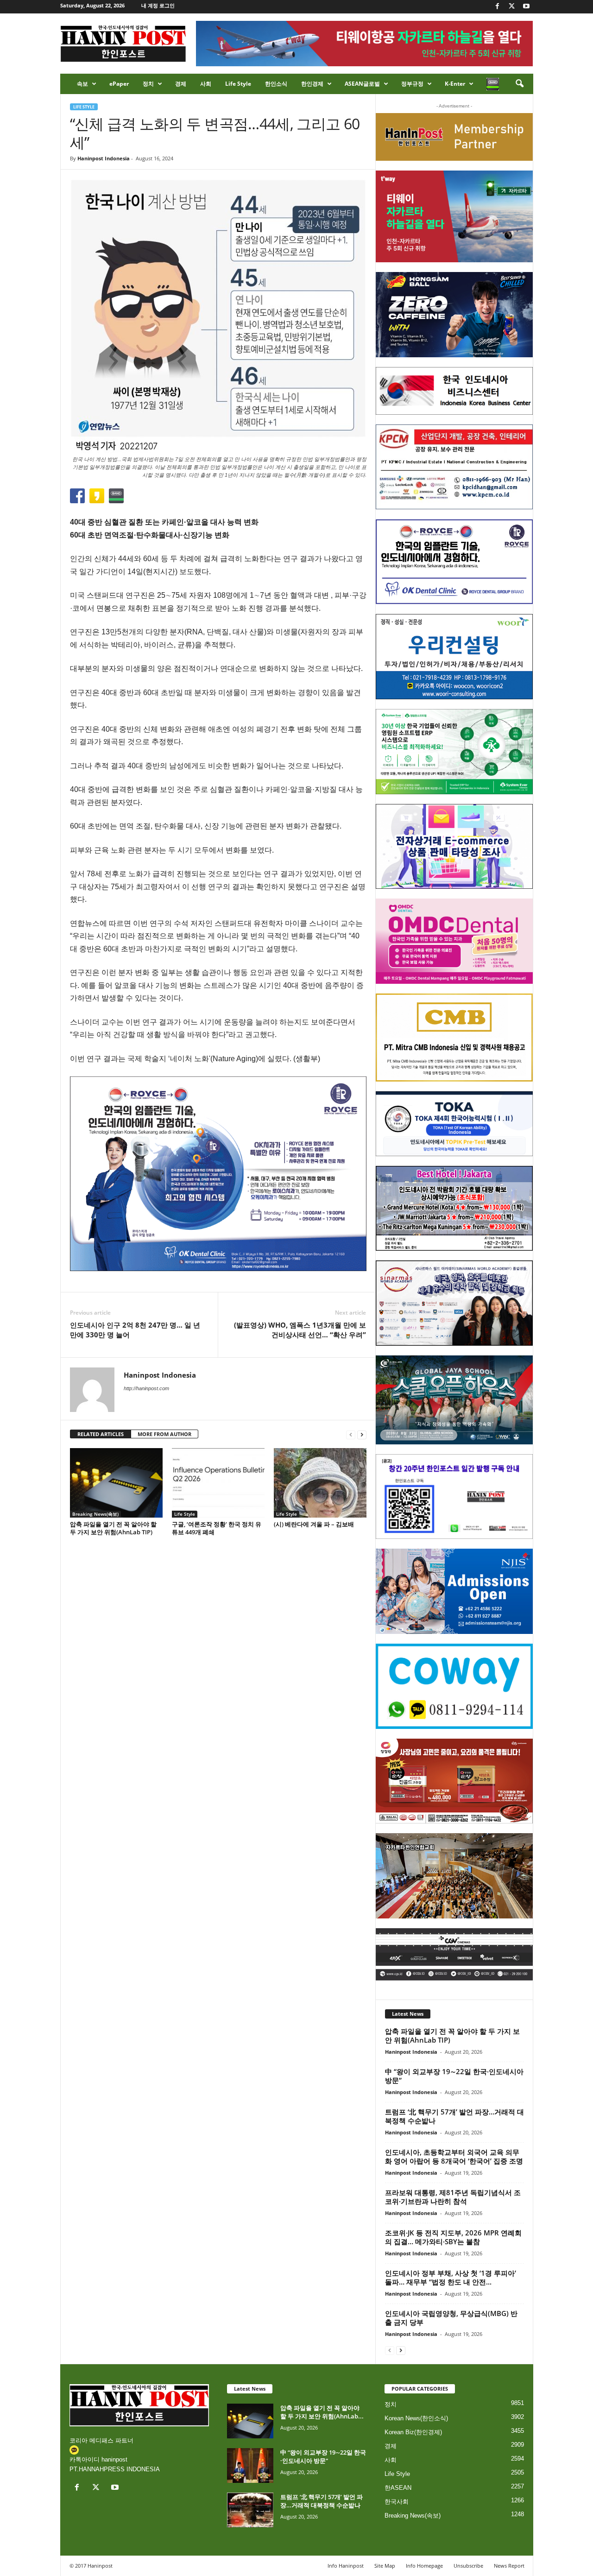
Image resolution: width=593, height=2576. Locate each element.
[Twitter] (512, 7)
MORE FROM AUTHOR (164, 1434)
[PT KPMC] (454, 467)
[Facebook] (498, 7)
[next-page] (362, 1434)
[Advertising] (218, 1173)
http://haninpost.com (146, 1388)
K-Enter (455, 84)
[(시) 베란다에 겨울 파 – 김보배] (320, 1483)
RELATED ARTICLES (101, 1434)
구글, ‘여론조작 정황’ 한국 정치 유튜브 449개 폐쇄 (217, 1528)
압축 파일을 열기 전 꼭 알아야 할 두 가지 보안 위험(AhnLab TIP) (113, 1528)
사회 (206, 84)
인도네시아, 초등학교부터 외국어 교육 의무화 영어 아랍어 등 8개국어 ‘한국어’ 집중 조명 (454, 2156)
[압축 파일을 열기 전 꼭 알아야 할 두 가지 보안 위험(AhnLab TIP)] (116, 1483)
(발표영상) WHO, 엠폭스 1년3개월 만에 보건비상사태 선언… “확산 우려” (300, 1330)
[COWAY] (454, 1686)
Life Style (238, 84)
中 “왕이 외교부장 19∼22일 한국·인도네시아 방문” (454, 2076)
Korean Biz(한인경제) (413, 2432)
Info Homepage (424, 2566)
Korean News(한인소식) (416, 2418)
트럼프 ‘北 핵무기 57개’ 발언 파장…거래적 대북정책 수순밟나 (454, 2116)
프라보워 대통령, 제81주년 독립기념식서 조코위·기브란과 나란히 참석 (453, 2197)
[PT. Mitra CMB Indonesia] (454, 1038)
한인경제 (312, 84)
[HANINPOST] (454, 1497)
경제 (181, 84)
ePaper (119, 84)
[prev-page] (351, 1434)
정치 (148, 84)
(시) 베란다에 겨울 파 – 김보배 (314, 1524)
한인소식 (276, 84)
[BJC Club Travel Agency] (454, 1209)
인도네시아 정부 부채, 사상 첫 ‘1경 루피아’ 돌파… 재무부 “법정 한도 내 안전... (451, 2277)
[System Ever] (454, 752)
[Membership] (454, 137)
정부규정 (412, 84)
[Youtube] (526, 7)
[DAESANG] (454, 1781)
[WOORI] (454, 657)
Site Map (385, 2566)
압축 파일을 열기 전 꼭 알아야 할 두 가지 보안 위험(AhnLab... (322, 2412)
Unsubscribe (468, 2566)
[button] (519, 84)
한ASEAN (398, 2488)
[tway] (454, 216)
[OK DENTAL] (454, 562)
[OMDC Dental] (454, 941)
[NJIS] (454, 1591)
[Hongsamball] (454, 315)
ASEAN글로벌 (362, 84)
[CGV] (454, 1954)
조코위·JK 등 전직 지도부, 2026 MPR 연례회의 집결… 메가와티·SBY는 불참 (453, 2237)
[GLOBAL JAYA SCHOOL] (454, 1400)
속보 (82, 84)
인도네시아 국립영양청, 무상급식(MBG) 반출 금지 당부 (451, 2318)
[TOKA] (454, 1123)
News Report (509, 2566)
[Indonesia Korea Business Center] (454, 391)
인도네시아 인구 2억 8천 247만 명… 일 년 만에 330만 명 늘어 (135, 1330)
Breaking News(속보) (95, 1514)
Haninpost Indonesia (104, 158)
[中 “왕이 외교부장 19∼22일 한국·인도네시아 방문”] (250, 2465)
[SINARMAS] (454, 1303)
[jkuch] (454, 1876)
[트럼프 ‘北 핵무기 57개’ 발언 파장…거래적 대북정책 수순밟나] (250, 2510)
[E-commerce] (454, 847)
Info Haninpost (346, 2566)
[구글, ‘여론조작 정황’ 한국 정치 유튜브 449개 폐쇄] (218, 1483)
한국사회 (397, 2502)
